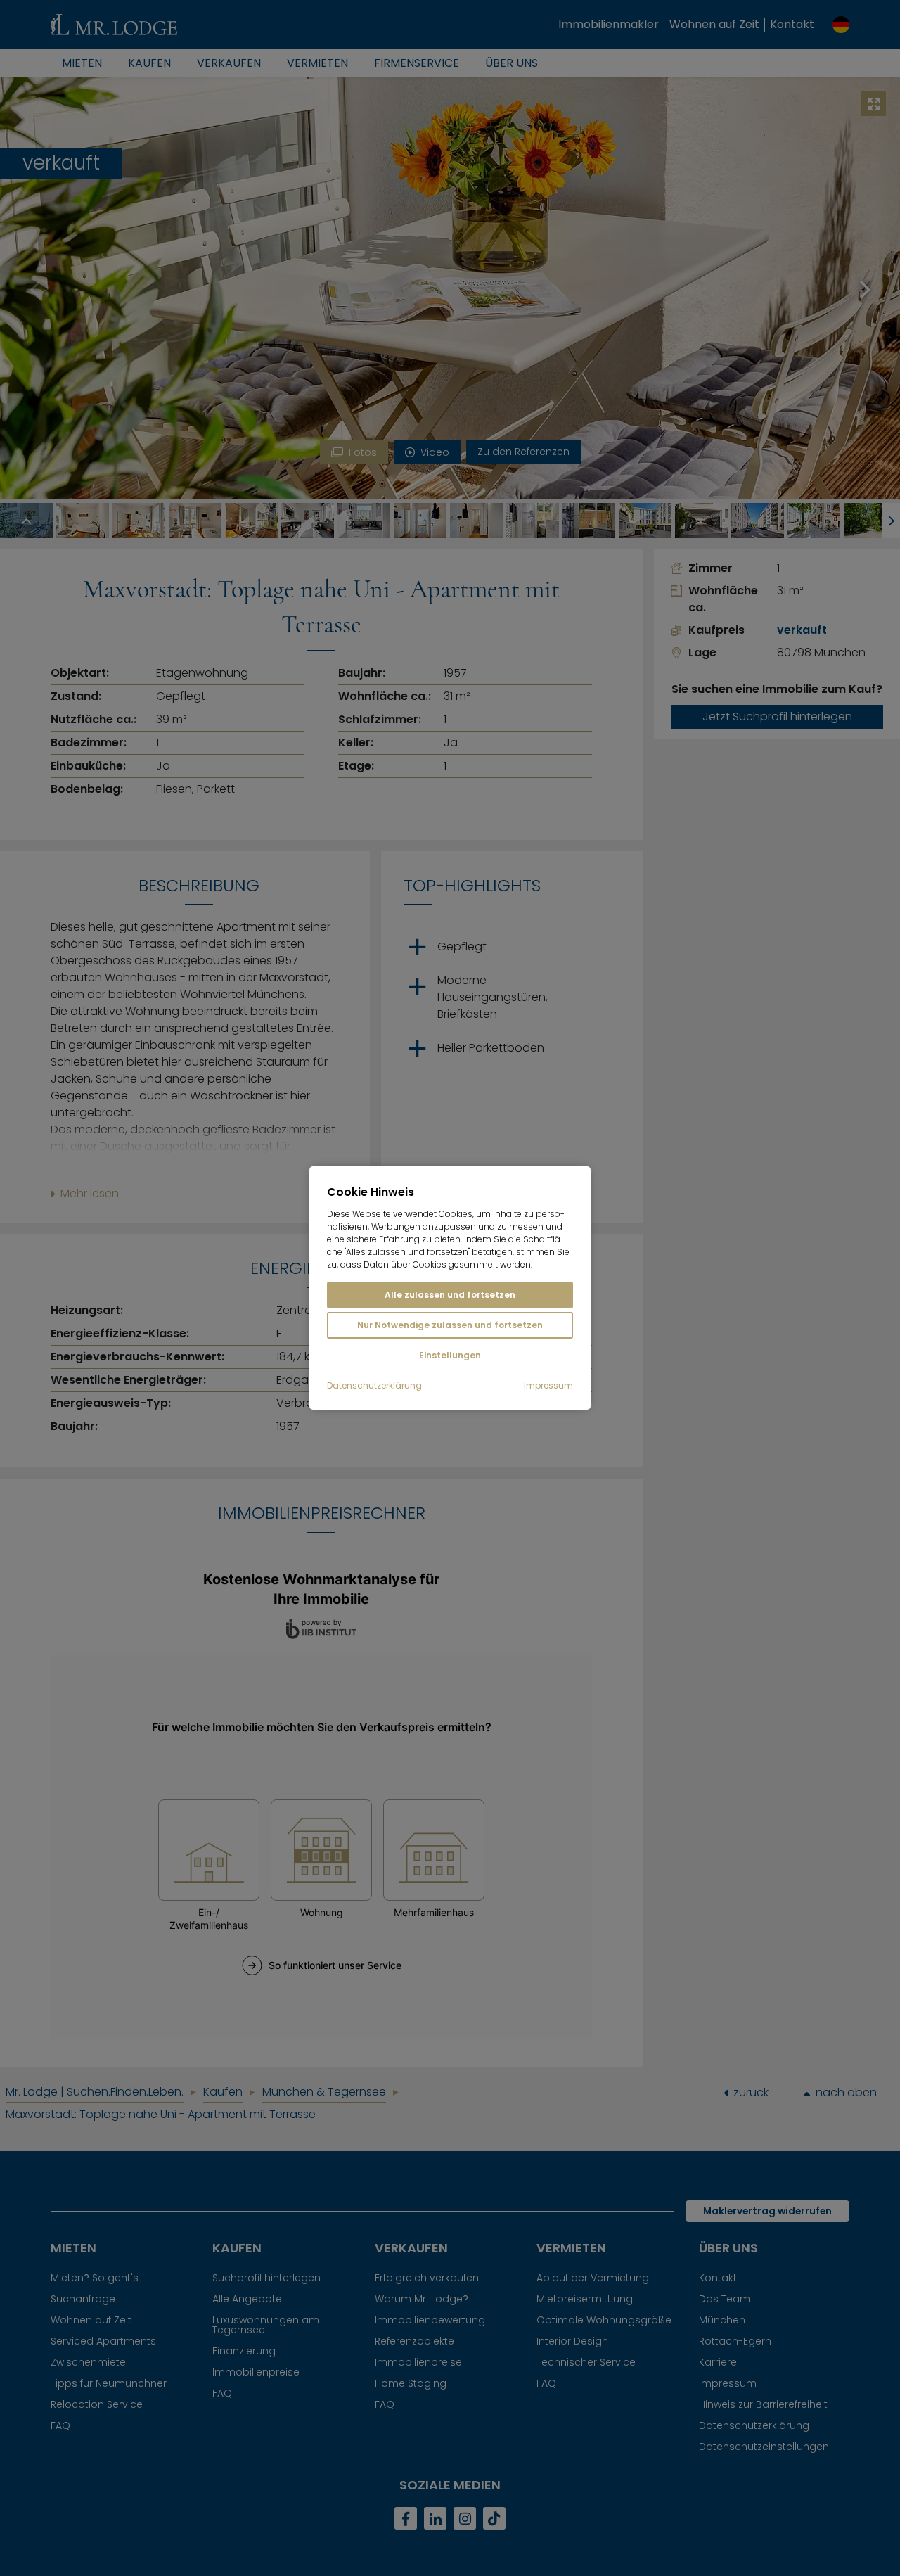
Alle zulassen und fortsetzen (450, 1295)
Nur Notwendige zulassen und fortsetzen (450, 1325)
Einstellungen (450, 1355)
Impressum (548, 1386)
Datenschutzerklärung (374, 1386)
